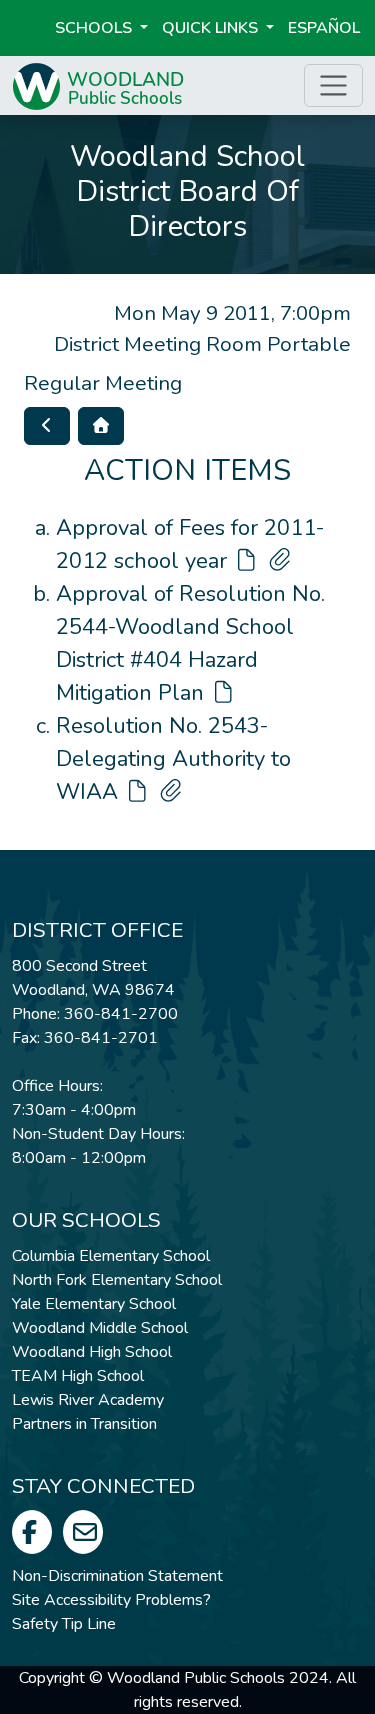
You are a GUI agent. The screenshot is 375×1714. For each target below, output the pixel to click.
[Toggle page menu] (333, 85)
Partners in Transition (84, 1424)
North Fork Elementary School (117, 1280)
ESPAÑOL (324, 28)
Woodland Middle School (100, 1328)
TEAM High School (78, 1376)
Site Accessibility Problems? (111, 1600)
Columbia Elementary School (111, 1256)
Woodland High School (92, 1352)
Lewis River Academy (88, 1400)
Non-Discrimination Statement (117, 1576)
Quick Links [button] (212, 28)
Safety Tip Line (64, 1624)
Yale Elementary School (94, 1304)
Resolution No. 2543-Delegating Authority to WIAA (173, 759)
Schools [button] (95, 28)
